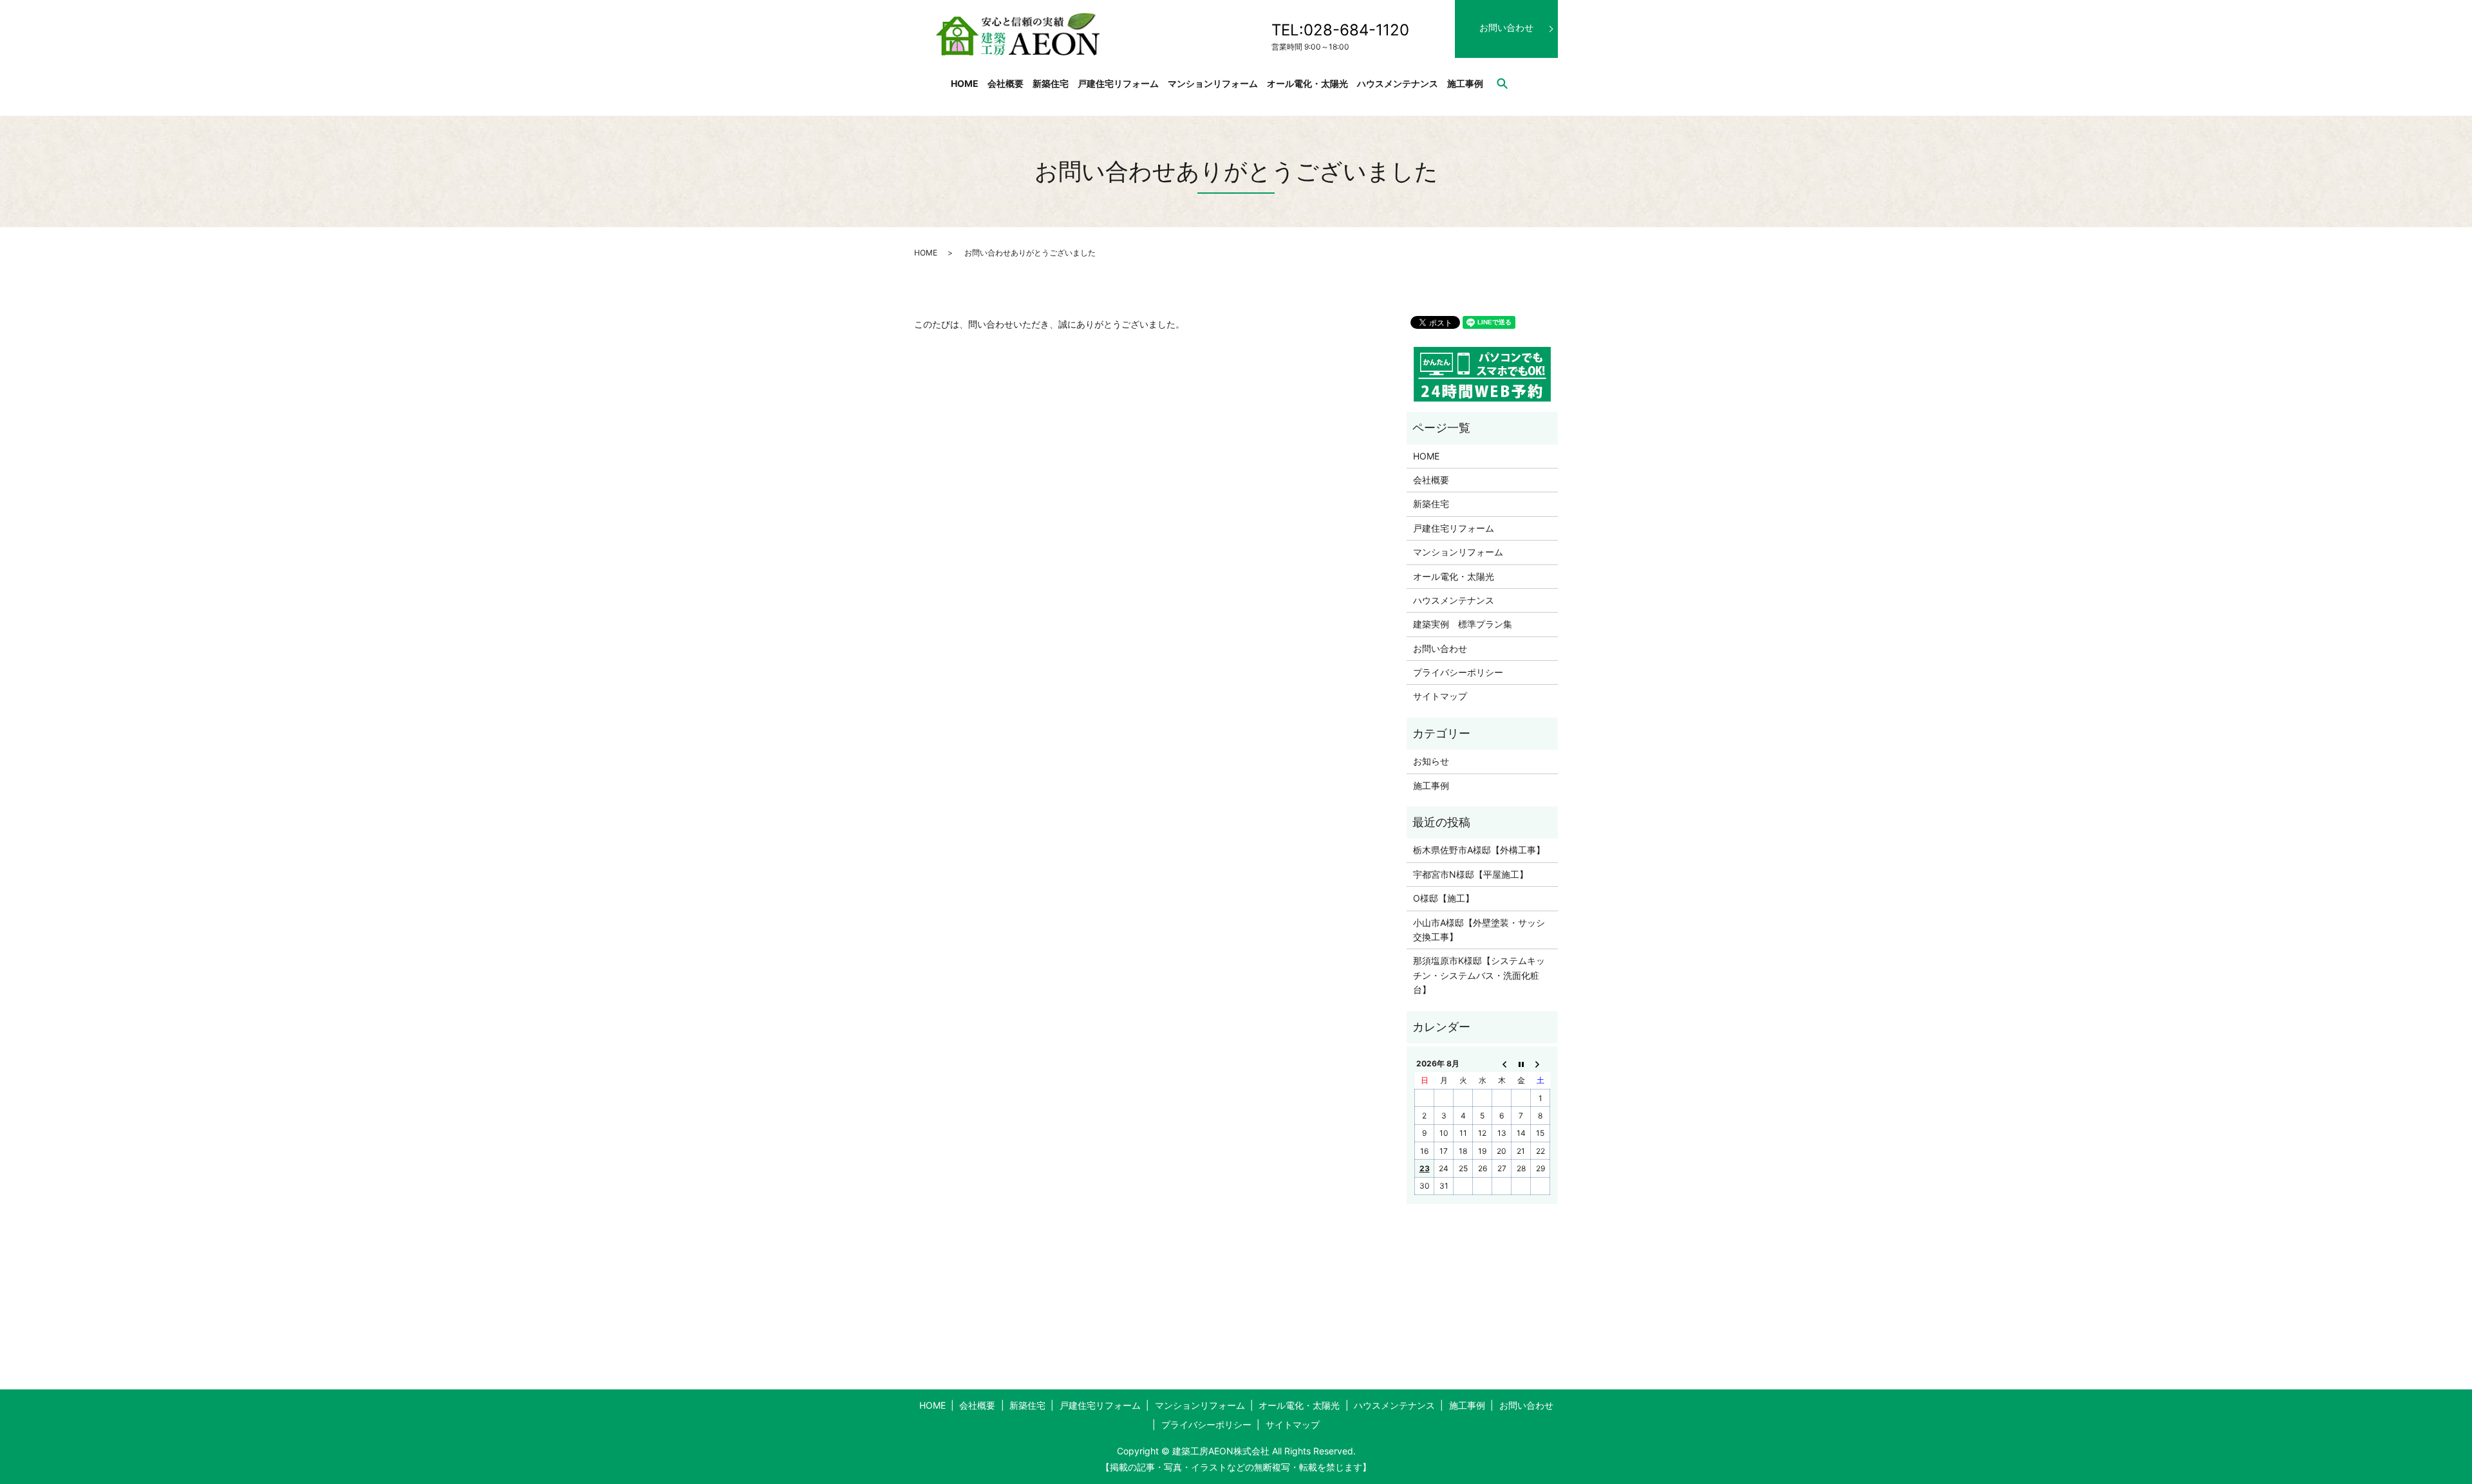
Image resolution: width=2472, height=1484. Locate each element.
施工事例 (1465, 83)
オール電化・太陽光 (1307, 83)
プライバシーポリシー (1458, 672)
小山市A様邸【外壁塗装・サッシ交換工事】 (1479, 930)
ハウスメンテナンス (1398, 83)
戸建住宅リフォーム (1118, 83)
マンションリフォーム (1213, 83)
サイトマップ (1440, 696)
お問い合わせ (1506, 27)
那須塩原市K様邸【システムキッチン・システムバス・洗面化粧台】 (1479, 975)
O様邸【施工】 (1444, 898)
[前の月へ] (1502, 1063)
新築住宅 (1051, 83)
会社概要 (1006, 83)
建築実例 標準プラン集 (1463, 624)
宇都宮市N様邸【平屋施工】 (1471, 874)
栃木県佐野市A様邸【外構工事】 (1479, 850)
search (1502, 83)
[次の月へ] (1540, 1063)
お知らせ (1431, 761)
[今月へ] (1521, 1063)
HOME (965, 83)
